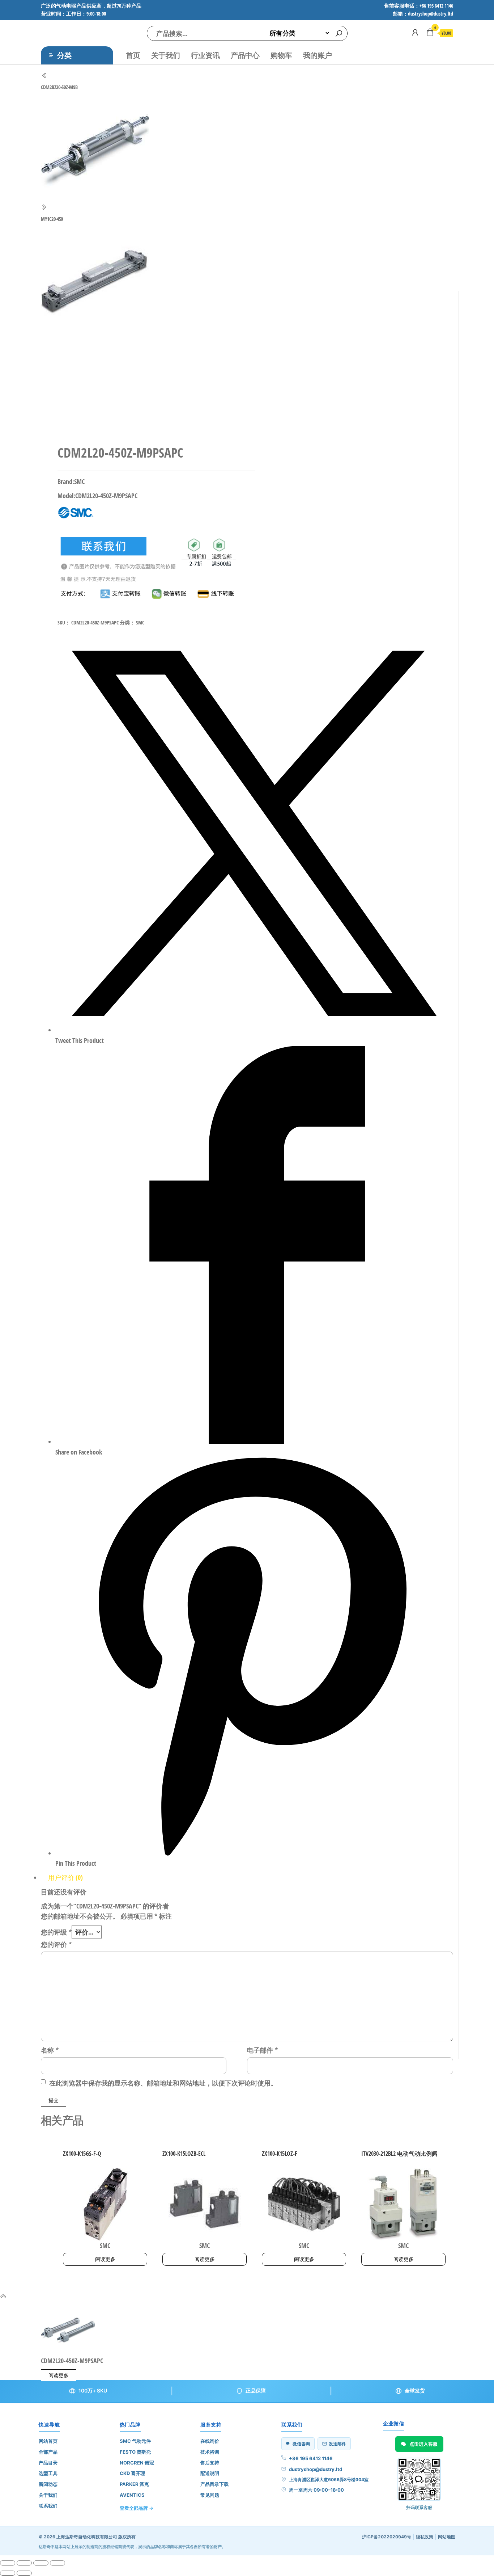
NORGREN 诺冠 (137, 2463)
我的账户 (318, 55)
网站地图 (447, 2537)
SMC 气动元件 (135, 2441)
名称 (50, 2050)
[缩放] (8, 2563)
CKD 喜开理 (132, 2473)
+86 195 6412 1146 (311, 2458)
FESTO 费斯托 (135, 2452)
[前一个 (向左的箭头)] (8, 2573)
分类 (64, 55)
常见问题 (210, 2495)
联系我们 (48, 2506)
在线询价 (210, 2441)
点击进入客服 (423, 2444)
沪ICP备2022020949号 (387, 2537)
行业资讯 (205, 55)
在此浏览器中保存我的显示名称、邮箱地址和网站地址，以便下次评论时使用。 (163, 2083)
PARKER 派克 (134, 2484)
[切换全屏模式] (24, 2563)
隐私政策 (425, 2537)
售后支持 (210, 2463)
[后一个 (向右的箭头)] (24, 2573)
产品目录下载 (214, 2484)
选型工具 (48, 2473)
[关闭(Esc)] (58, 2563)
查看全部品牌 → (137, 2508)
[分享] (41, 2563)
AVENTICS (132, 2495)
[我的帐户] (415, 32)
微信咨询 (301, 2444)
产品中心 (245, 55)
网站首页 (48, 2441)
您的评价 (56, 1944)
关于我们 (166, 55)
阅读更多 (105, 2259)
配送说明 (210, 2473)
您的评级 (56, 1932)
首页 (133, 55)
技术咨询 (210, 2452)
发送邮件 (337, 2444)
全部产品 (48, 2452)
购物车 (281, 55)
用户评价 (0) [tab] (65, 1877)
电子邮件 (262, 2050)
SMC (140, 622)
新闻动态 (48, 2484)
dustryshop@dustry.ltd (316, 2469)
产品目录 (48, 2463)
